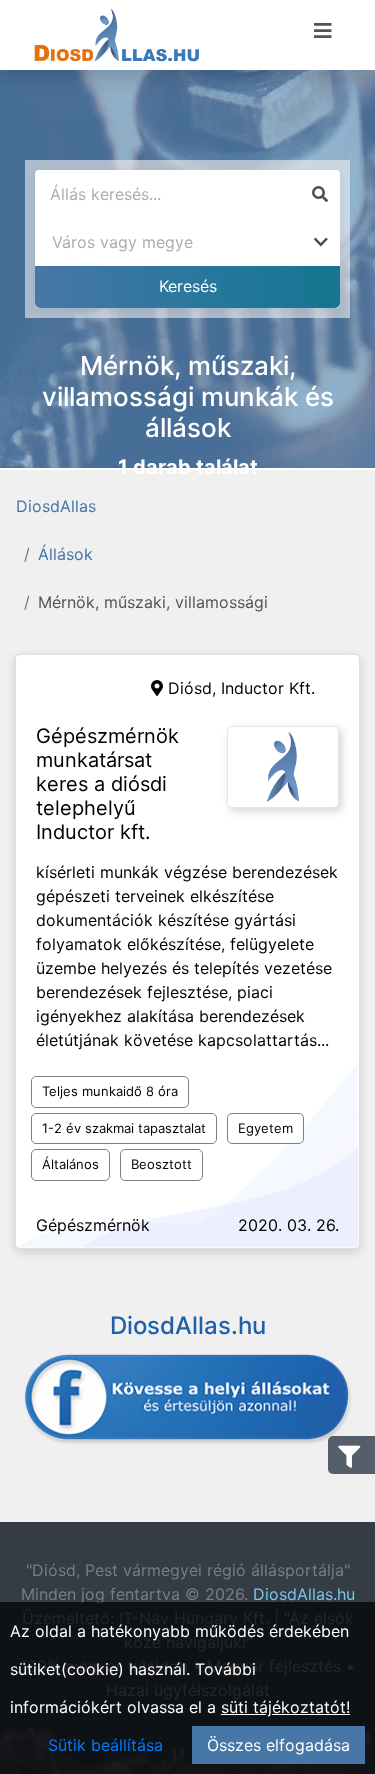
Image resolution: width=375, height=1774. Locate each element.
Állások (65, 554)
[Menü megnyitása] (323, 31)
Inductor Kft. (268, 688)
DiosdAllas (56, 506)
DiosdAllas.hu (304, 1594)
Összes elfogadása (278, 1745)
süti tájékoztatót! (285, 1707)
